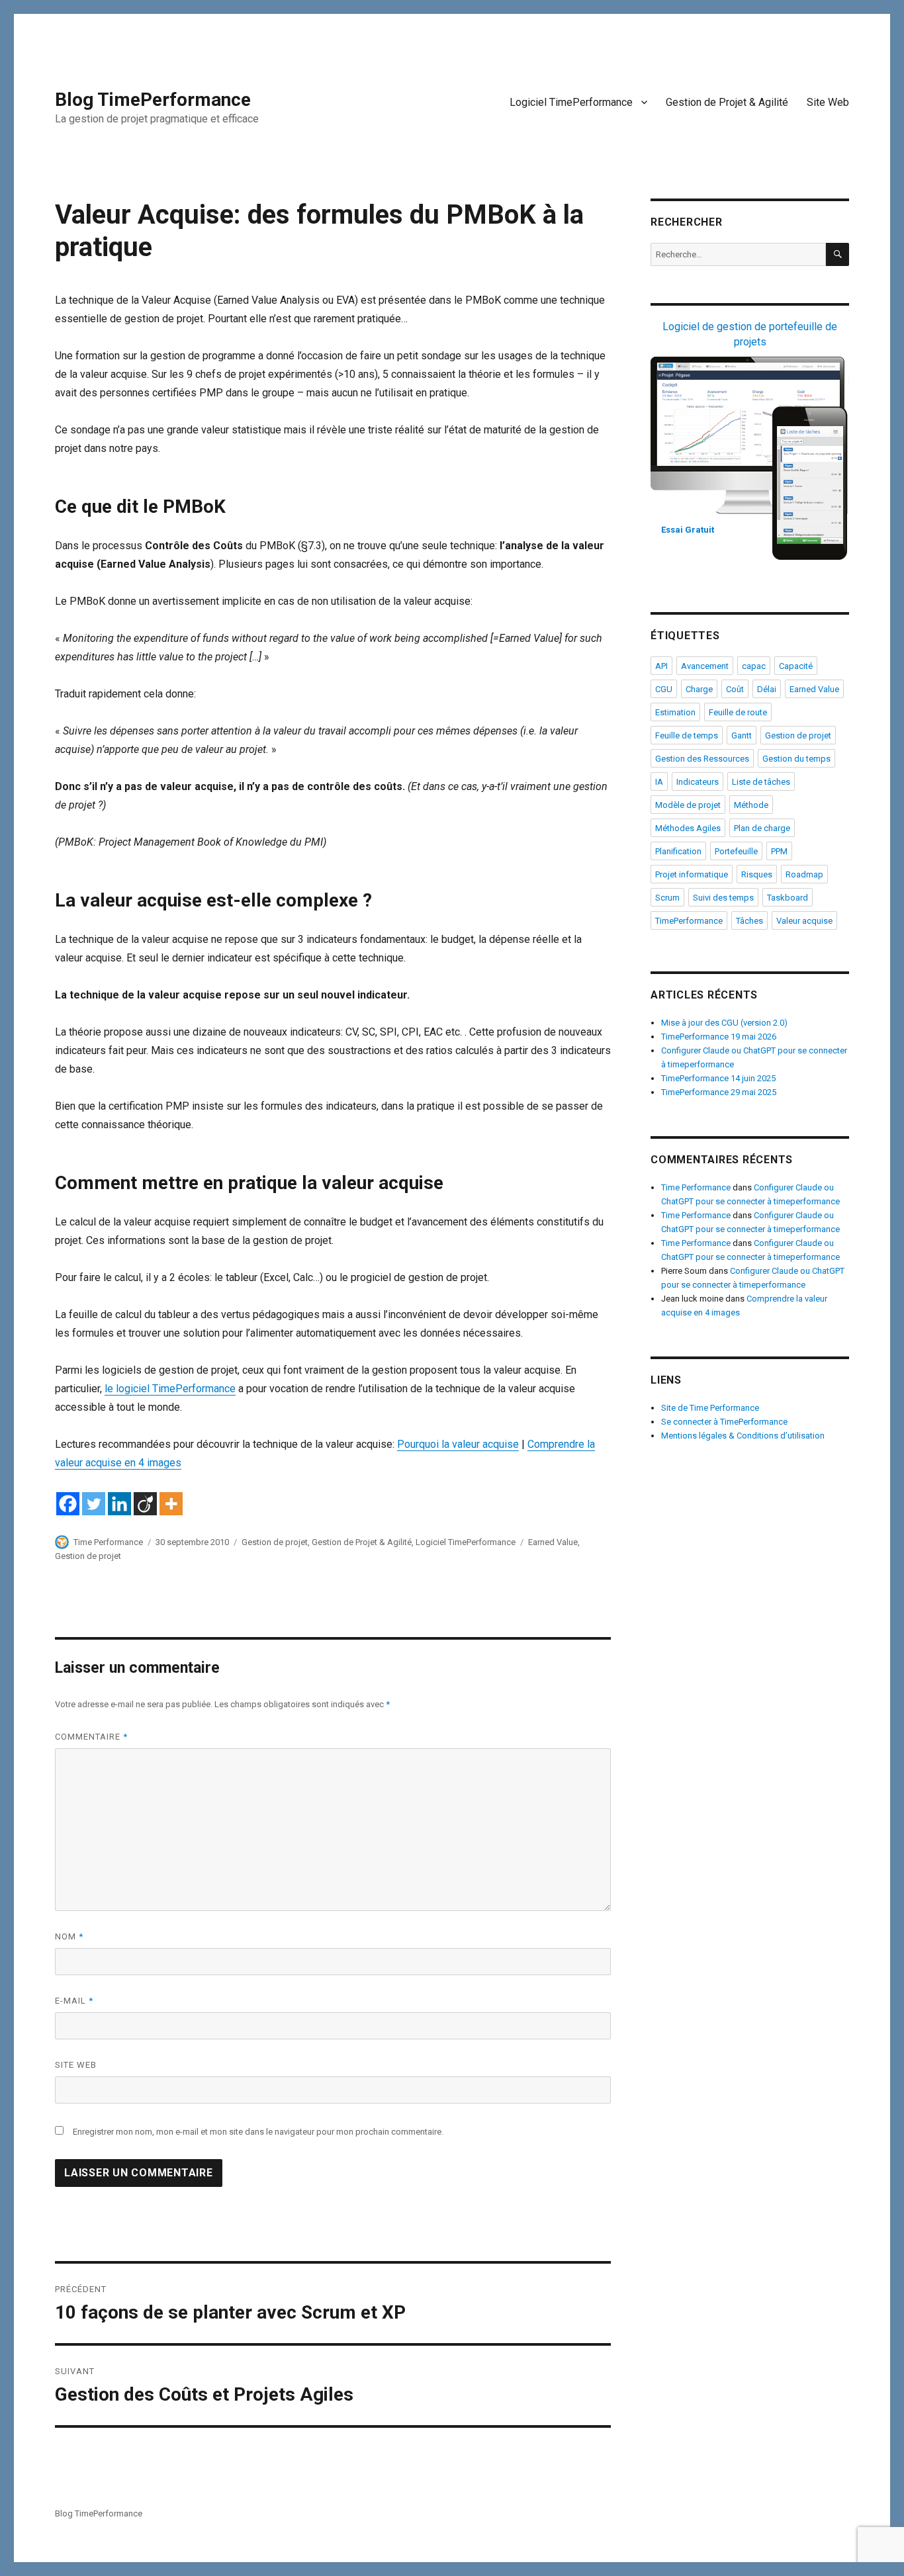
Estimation (675, 712)
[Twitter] (94, 1504)
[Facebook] (68, 1504)
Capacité (796, 666)
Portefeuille (736, 851)
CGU (664, 689)
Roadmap (804, 874)
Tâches (749, 921)
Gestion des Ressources (702, 759)
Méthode (751, 805)
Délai (767, 689)
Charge (699, 689)
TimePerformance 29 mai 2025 (719, 1092)
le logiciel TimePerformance (170, 1389)
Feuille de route (738, 712)
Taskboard (788, 898)
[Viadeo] (145, 1504)
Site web (76, 2065)
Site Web (828, 102)
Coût (735, 689)
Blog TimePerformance (153, 100)
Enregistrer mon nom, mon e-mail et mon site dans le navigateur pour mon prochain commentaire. (258, 2132)
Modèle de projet (688, 805)
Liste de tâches (761, 782)
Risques (757, 874)
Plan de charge (762, 828)
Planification (678, 851)
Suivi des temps (723, 898)
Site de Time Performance (710, 1408)
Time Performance (108, 1542)
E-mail (74, 2001)
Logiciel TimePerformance (571, 102)
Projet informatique (692, 874)
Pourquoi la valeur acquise (458, 1444)
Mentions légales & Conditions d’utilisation (743, 1436)
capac (754, 666)
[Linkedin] (119, 1504)
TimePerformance (689, 921)
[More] (171, 1504)
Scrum (667, 898)
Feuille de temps (687, 735)
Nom (69, 1936)
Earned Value (553, 1542)
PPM (779, 851)
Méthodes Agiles (688, 828)
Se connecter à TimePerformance (724, 1422)
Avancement (705, 666)
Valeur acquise (804, 921)
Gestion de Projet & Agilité (727, 102)
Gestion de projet (275, 1542)
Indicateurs (698, 782)
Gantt (742, 735)
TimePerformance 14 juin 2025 (718, 1078)
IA (659, 782)
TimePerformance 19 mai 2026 (719, 1037)
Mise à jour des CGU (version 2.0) (724, 1023)
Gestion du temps (796, 759)
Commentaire (91, 1737)
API (661, 666)
